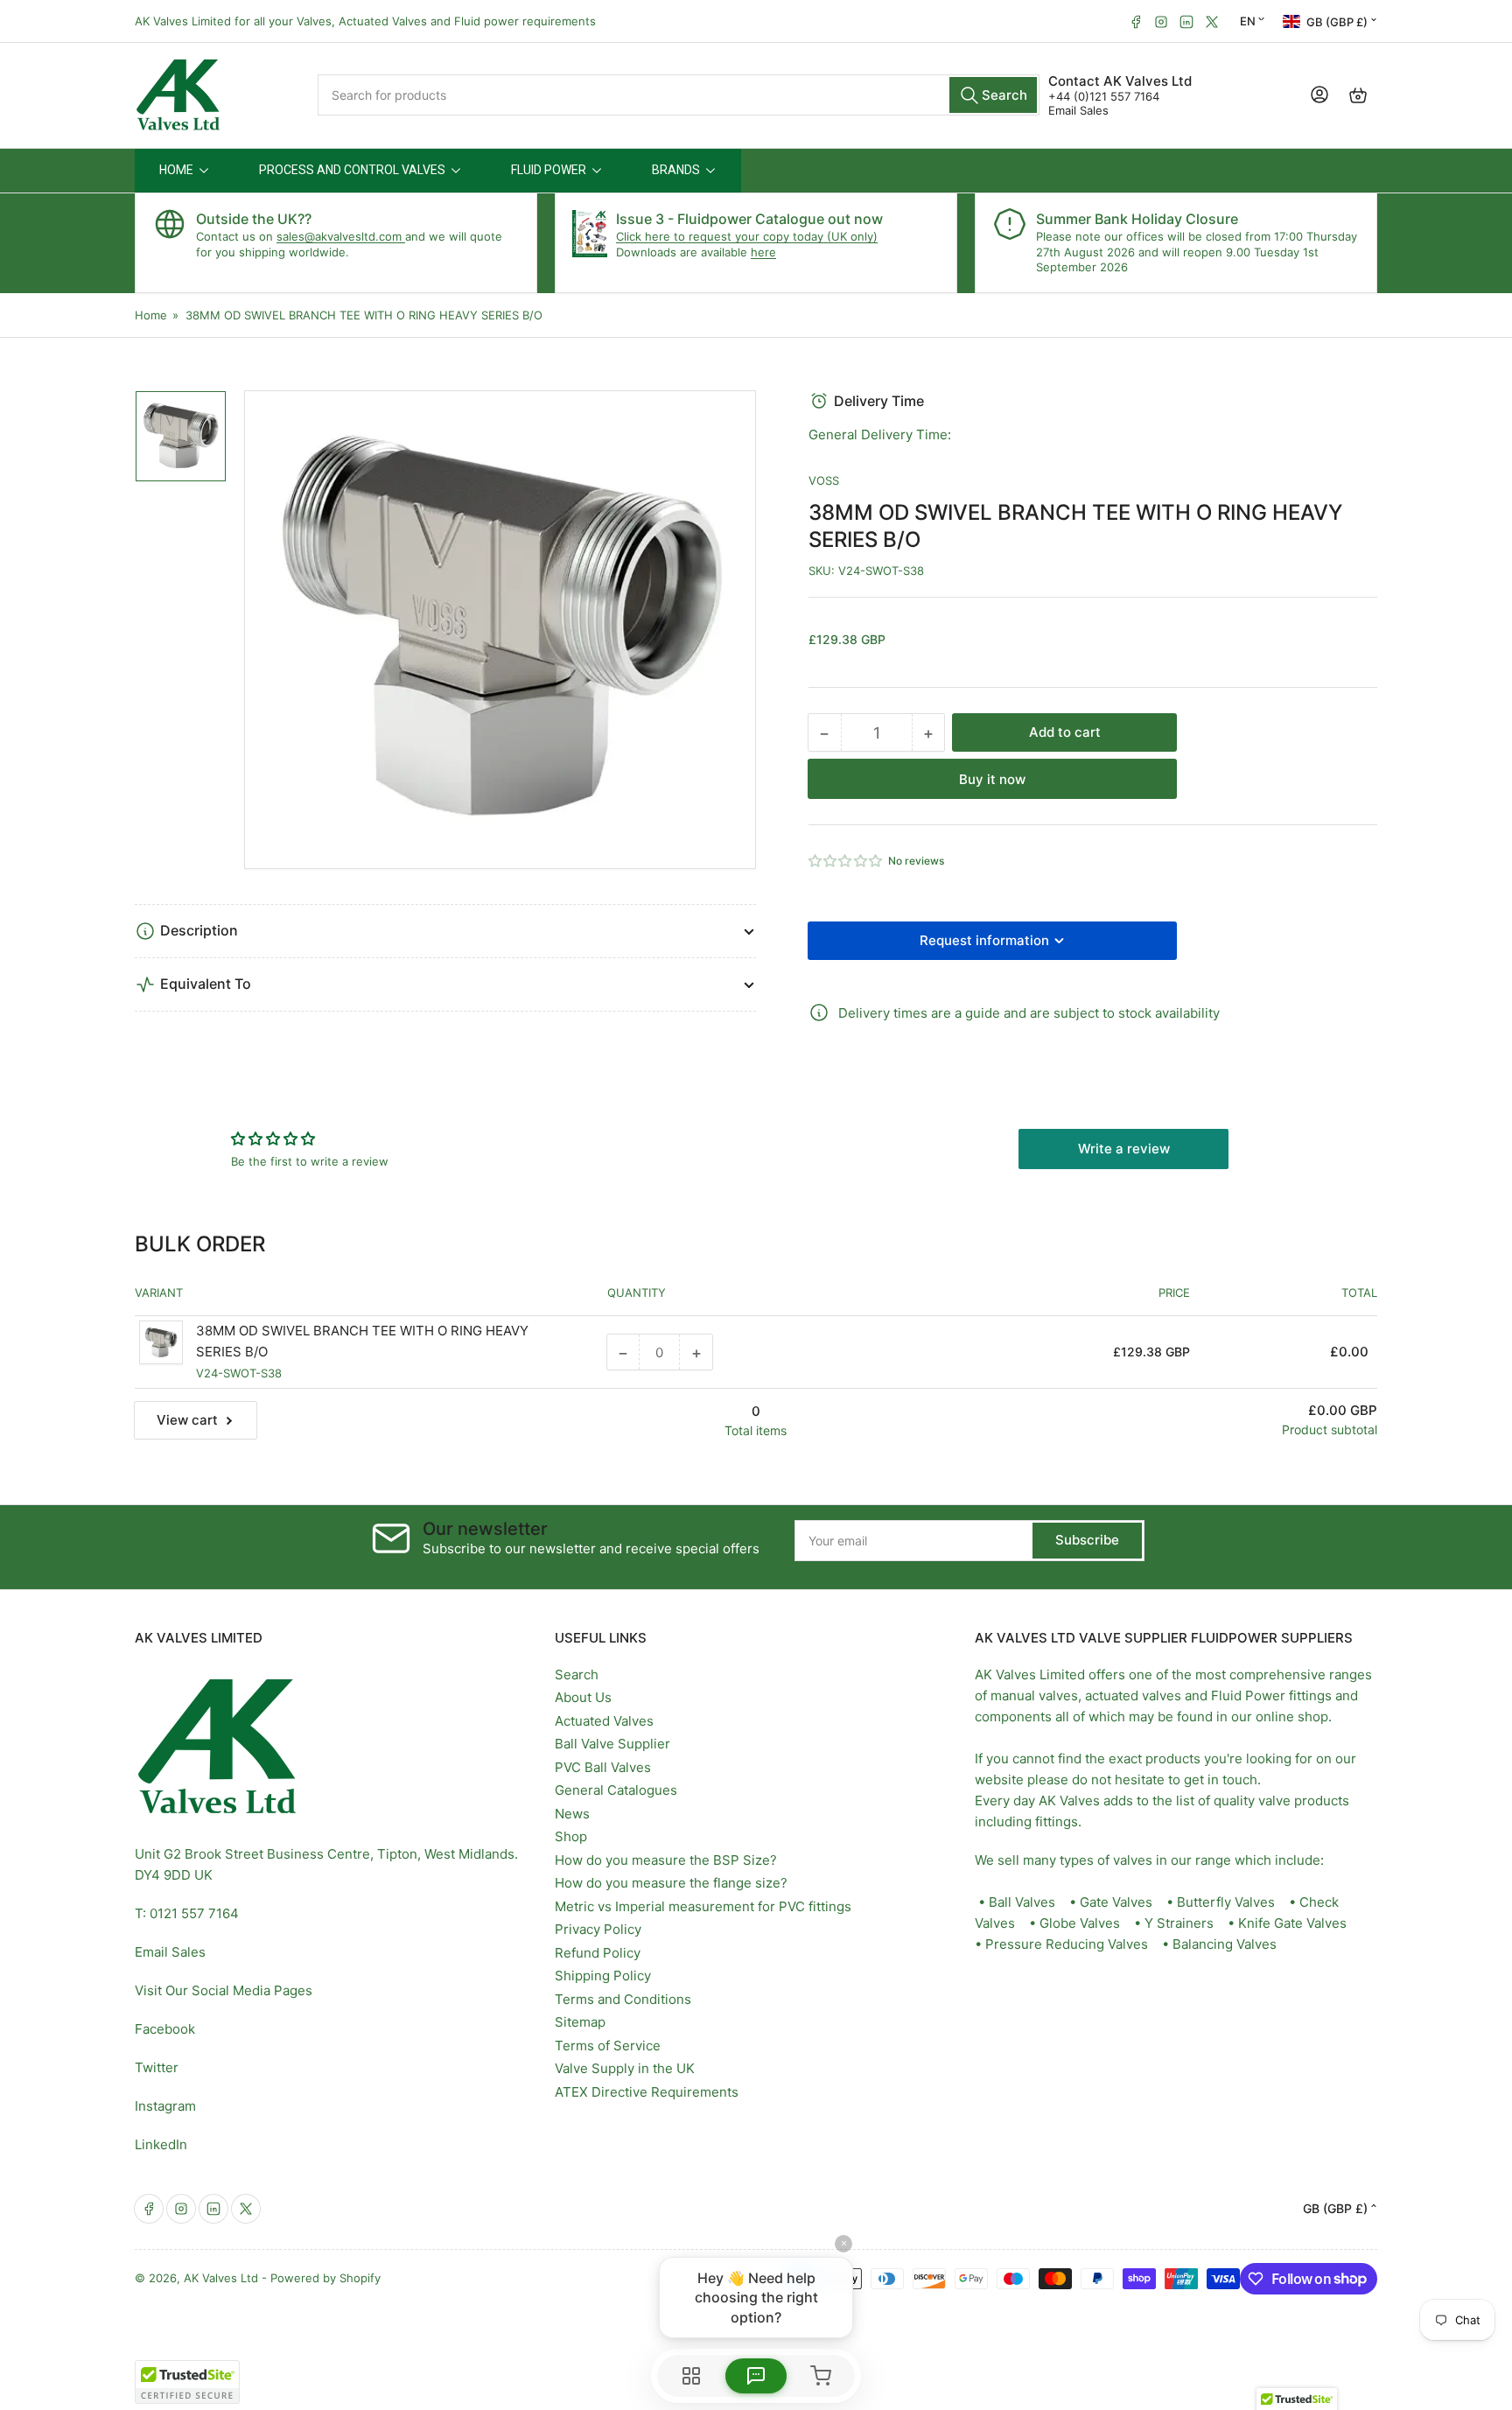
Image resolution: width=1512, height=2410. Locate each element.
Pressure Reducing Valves (1067, 1944)
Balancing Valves (1225, 1944)
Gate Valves (1116, 1902)
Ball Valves (1022, 1902)
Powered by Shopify (325, 2278)
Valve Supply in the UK (625, 2068)
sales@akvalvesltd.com (341, 236)
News (572, 1814)
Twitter (157, 2067)
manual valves (1034, 1695)
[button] (846, 861)
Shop (571, 1836)
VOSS (824, 480)
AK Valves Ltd (221, 2278)
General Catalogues (616, 1790)
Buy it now (992, 779)
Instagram (165, 2106)
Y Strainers (1179, 1923)
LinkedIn (161, 2144)
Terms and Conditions (623, 1999)
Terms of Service (608, 2046)
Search (577, 1674)
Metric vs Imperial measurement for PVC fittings (703, 1906)
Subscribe (1087, 1540)
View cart (187, 1420)
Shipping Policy (603, 1976)
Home (151, 315)
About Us (583, 1697)
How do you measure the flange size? (671, 1883)
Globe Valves (1080, 1923)
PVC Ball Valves (603, 1767)
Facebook (165, 2029)
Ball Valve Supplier (612, 1744)
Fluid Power (1248, 1695)
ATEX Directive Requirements (647, 2092)
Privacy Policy (598, 1929)
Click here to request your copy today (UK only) (747, 236)
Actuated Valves (604, 1721)
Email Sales (1078, 110)
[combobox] (679, 95)
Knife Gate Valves (1292, 1923)
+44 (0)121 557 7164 (1104, 96)
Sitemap (580, 2022)
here (763, 252)
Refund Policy (598, 1953)
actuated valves (1133, 1695)
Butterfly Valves (1226, 1902)
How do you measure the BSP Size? (666, 1860)
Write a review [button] (1124, 1149)
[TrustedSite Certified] (187, 2382)
